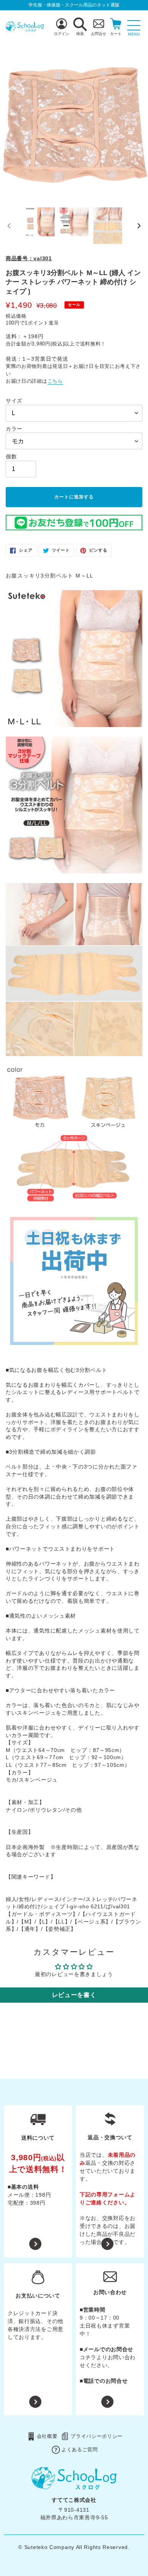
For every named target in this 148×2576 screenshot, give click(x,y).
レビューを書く (74, 1995)
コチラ (88, 2357)
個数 (11, 457)
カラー (14, 429)
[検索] (80, 24)
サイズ (14, 401)
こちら (55, 381)
